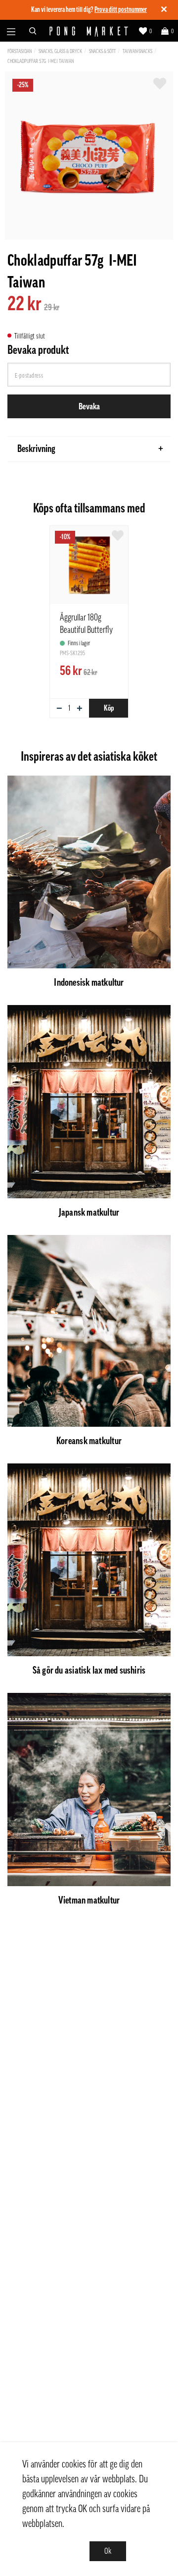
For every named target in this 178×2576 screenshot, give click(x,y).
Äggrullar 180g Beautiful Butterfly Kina (86, 630)
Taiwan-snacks (137, 51)
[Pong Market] (89, 31)
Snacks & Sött (102, 51)
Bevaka (89, 406)
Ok (108, 2551)
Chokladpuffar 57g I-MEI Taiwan (41, 61)
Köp (109, 708)
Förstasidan (20, 51)
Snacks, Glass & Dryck (60, 51)
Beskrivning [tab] (36, 449)
